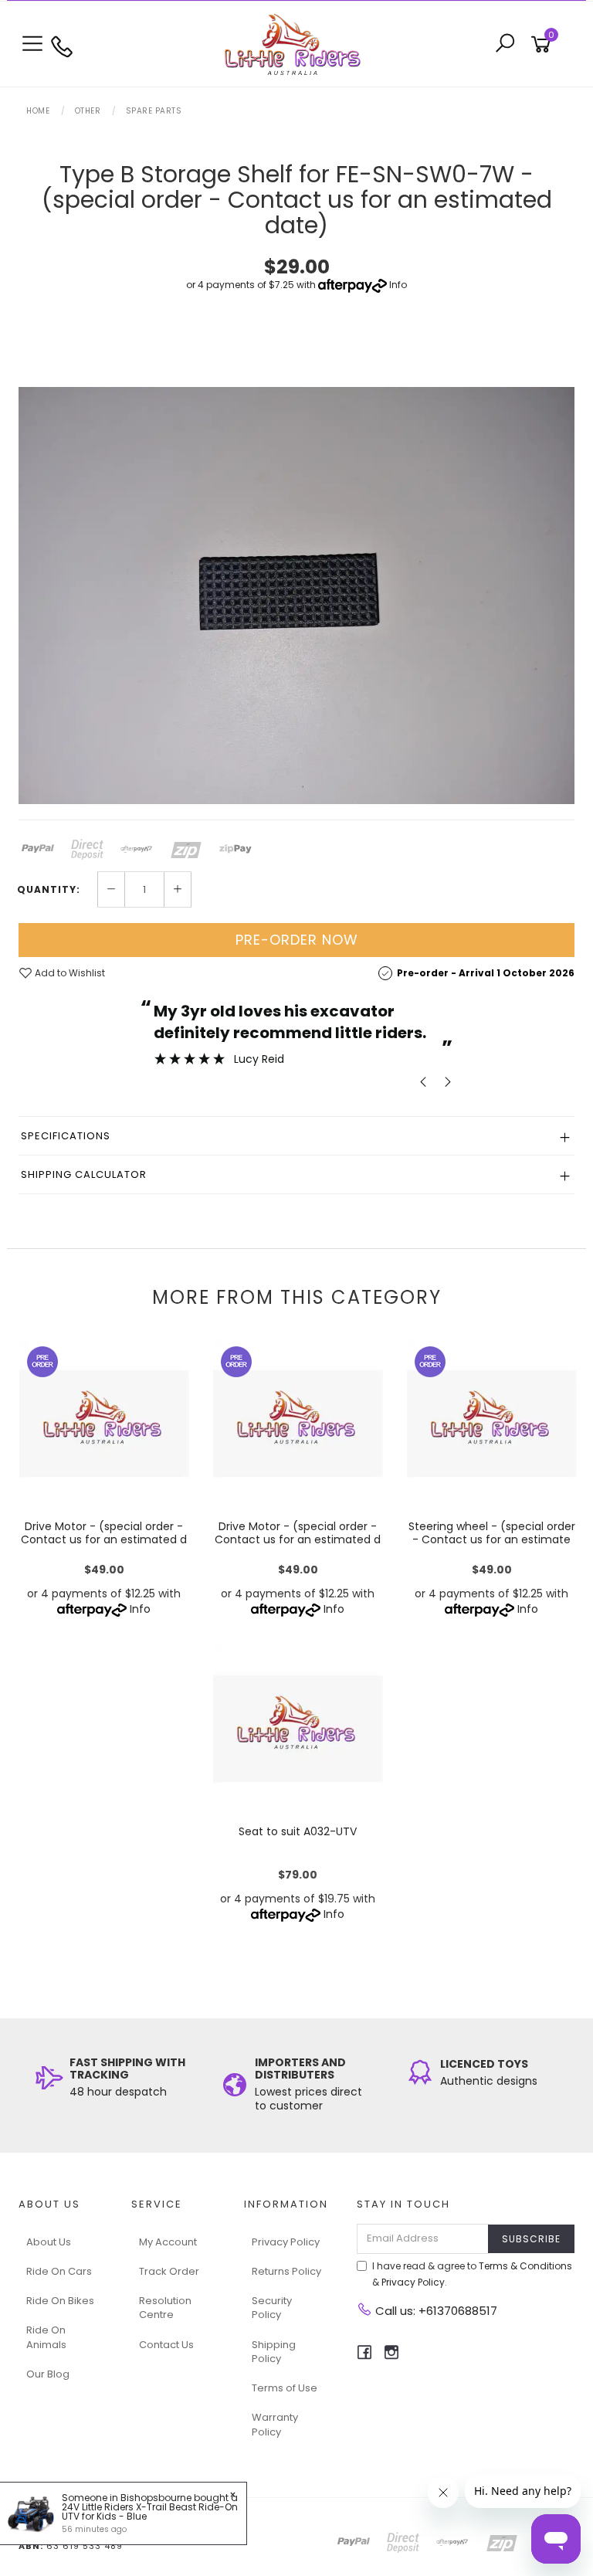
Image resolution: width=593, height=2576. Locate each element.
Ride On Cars (59, 2271)
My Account (168, 2242)
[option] (296, 596)
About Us (49, 2242)
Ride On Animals (46, 2337)
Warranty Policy (275, 2424)
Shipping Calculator (84, 1174)
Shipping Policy (274, 2352)
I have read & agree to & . (472, 2274)
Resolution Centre (165, 2308)
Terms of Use (285, 2388)
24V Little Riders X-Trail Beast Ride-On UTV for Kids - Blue (150, 2512)
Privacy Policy (286, 2242)
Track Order (169, 2271)
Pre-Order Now (297, 940)
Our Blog (48, 2374)
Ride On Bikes (60, 2301)
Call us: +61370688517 (435, 2311)
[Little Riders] (296, 43)
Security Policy (272, 2308)
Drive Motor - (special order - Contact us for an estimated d (104, 1533)
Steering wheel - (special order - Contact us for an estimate (492, 1533)
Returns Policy (286, 2271)
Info (398, 285)
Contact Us (166, 2345)
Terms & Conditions (525, 2266)
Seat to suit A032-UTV (298, 1831)
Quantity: (49, 890)
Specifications (66, 1136)
